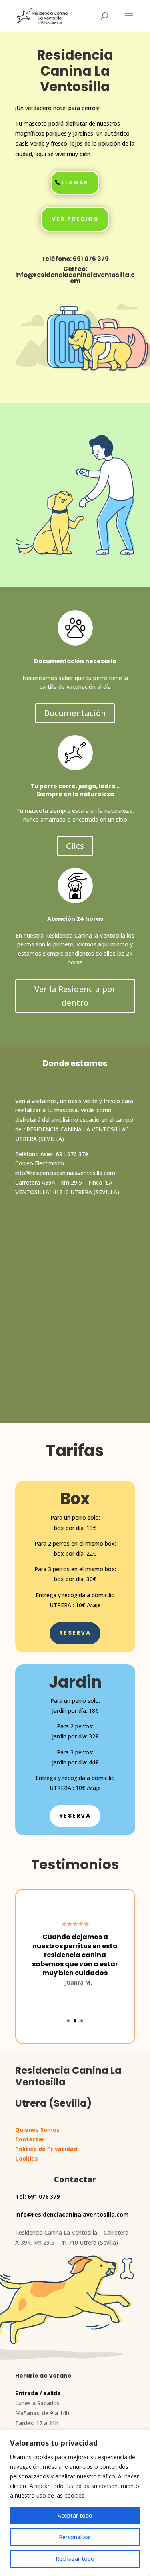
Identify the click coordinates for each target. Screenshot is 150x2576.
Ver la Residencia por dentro (75, 996)
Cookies (27, 2158)
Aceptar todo (75, 2515)
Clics (75, 846)
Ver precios (75, 219)
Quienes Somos (37, 2130)
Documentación (75, 713)
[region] (75, 2503)
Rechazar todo (75, 2559)
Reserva (75, 1633)
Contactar (30, 2139)
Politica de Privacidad (46, 2149)
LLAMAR (75, 183)
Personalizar (75, 2537)
